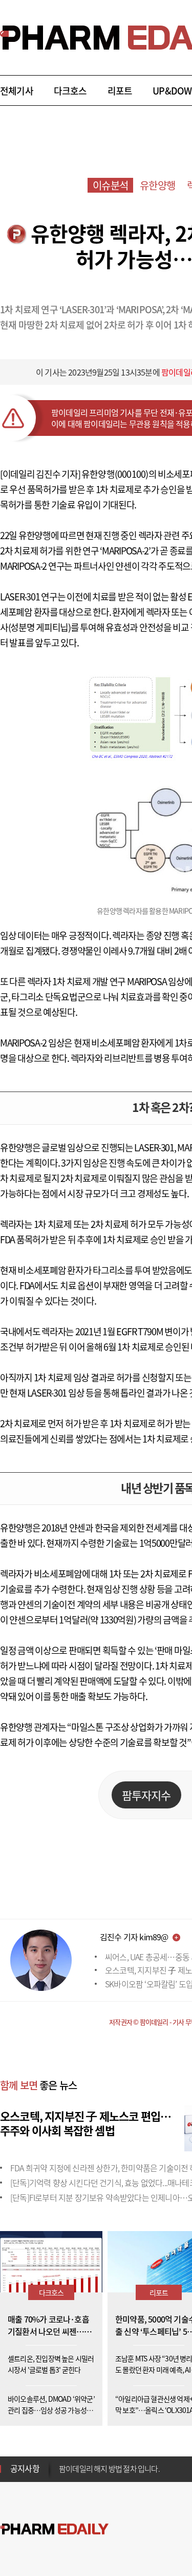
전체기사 (17, 91)
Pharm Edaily (54, 2529)
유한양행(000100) (115, 474)
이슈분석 (110, 185)
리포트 (120, 91)
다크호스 (70, 91)
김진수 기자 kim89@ (134, 1937)
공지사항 (25, 2468)
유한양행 (157, 185)
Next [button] (62, 2475)
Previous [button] (62, 2463)
